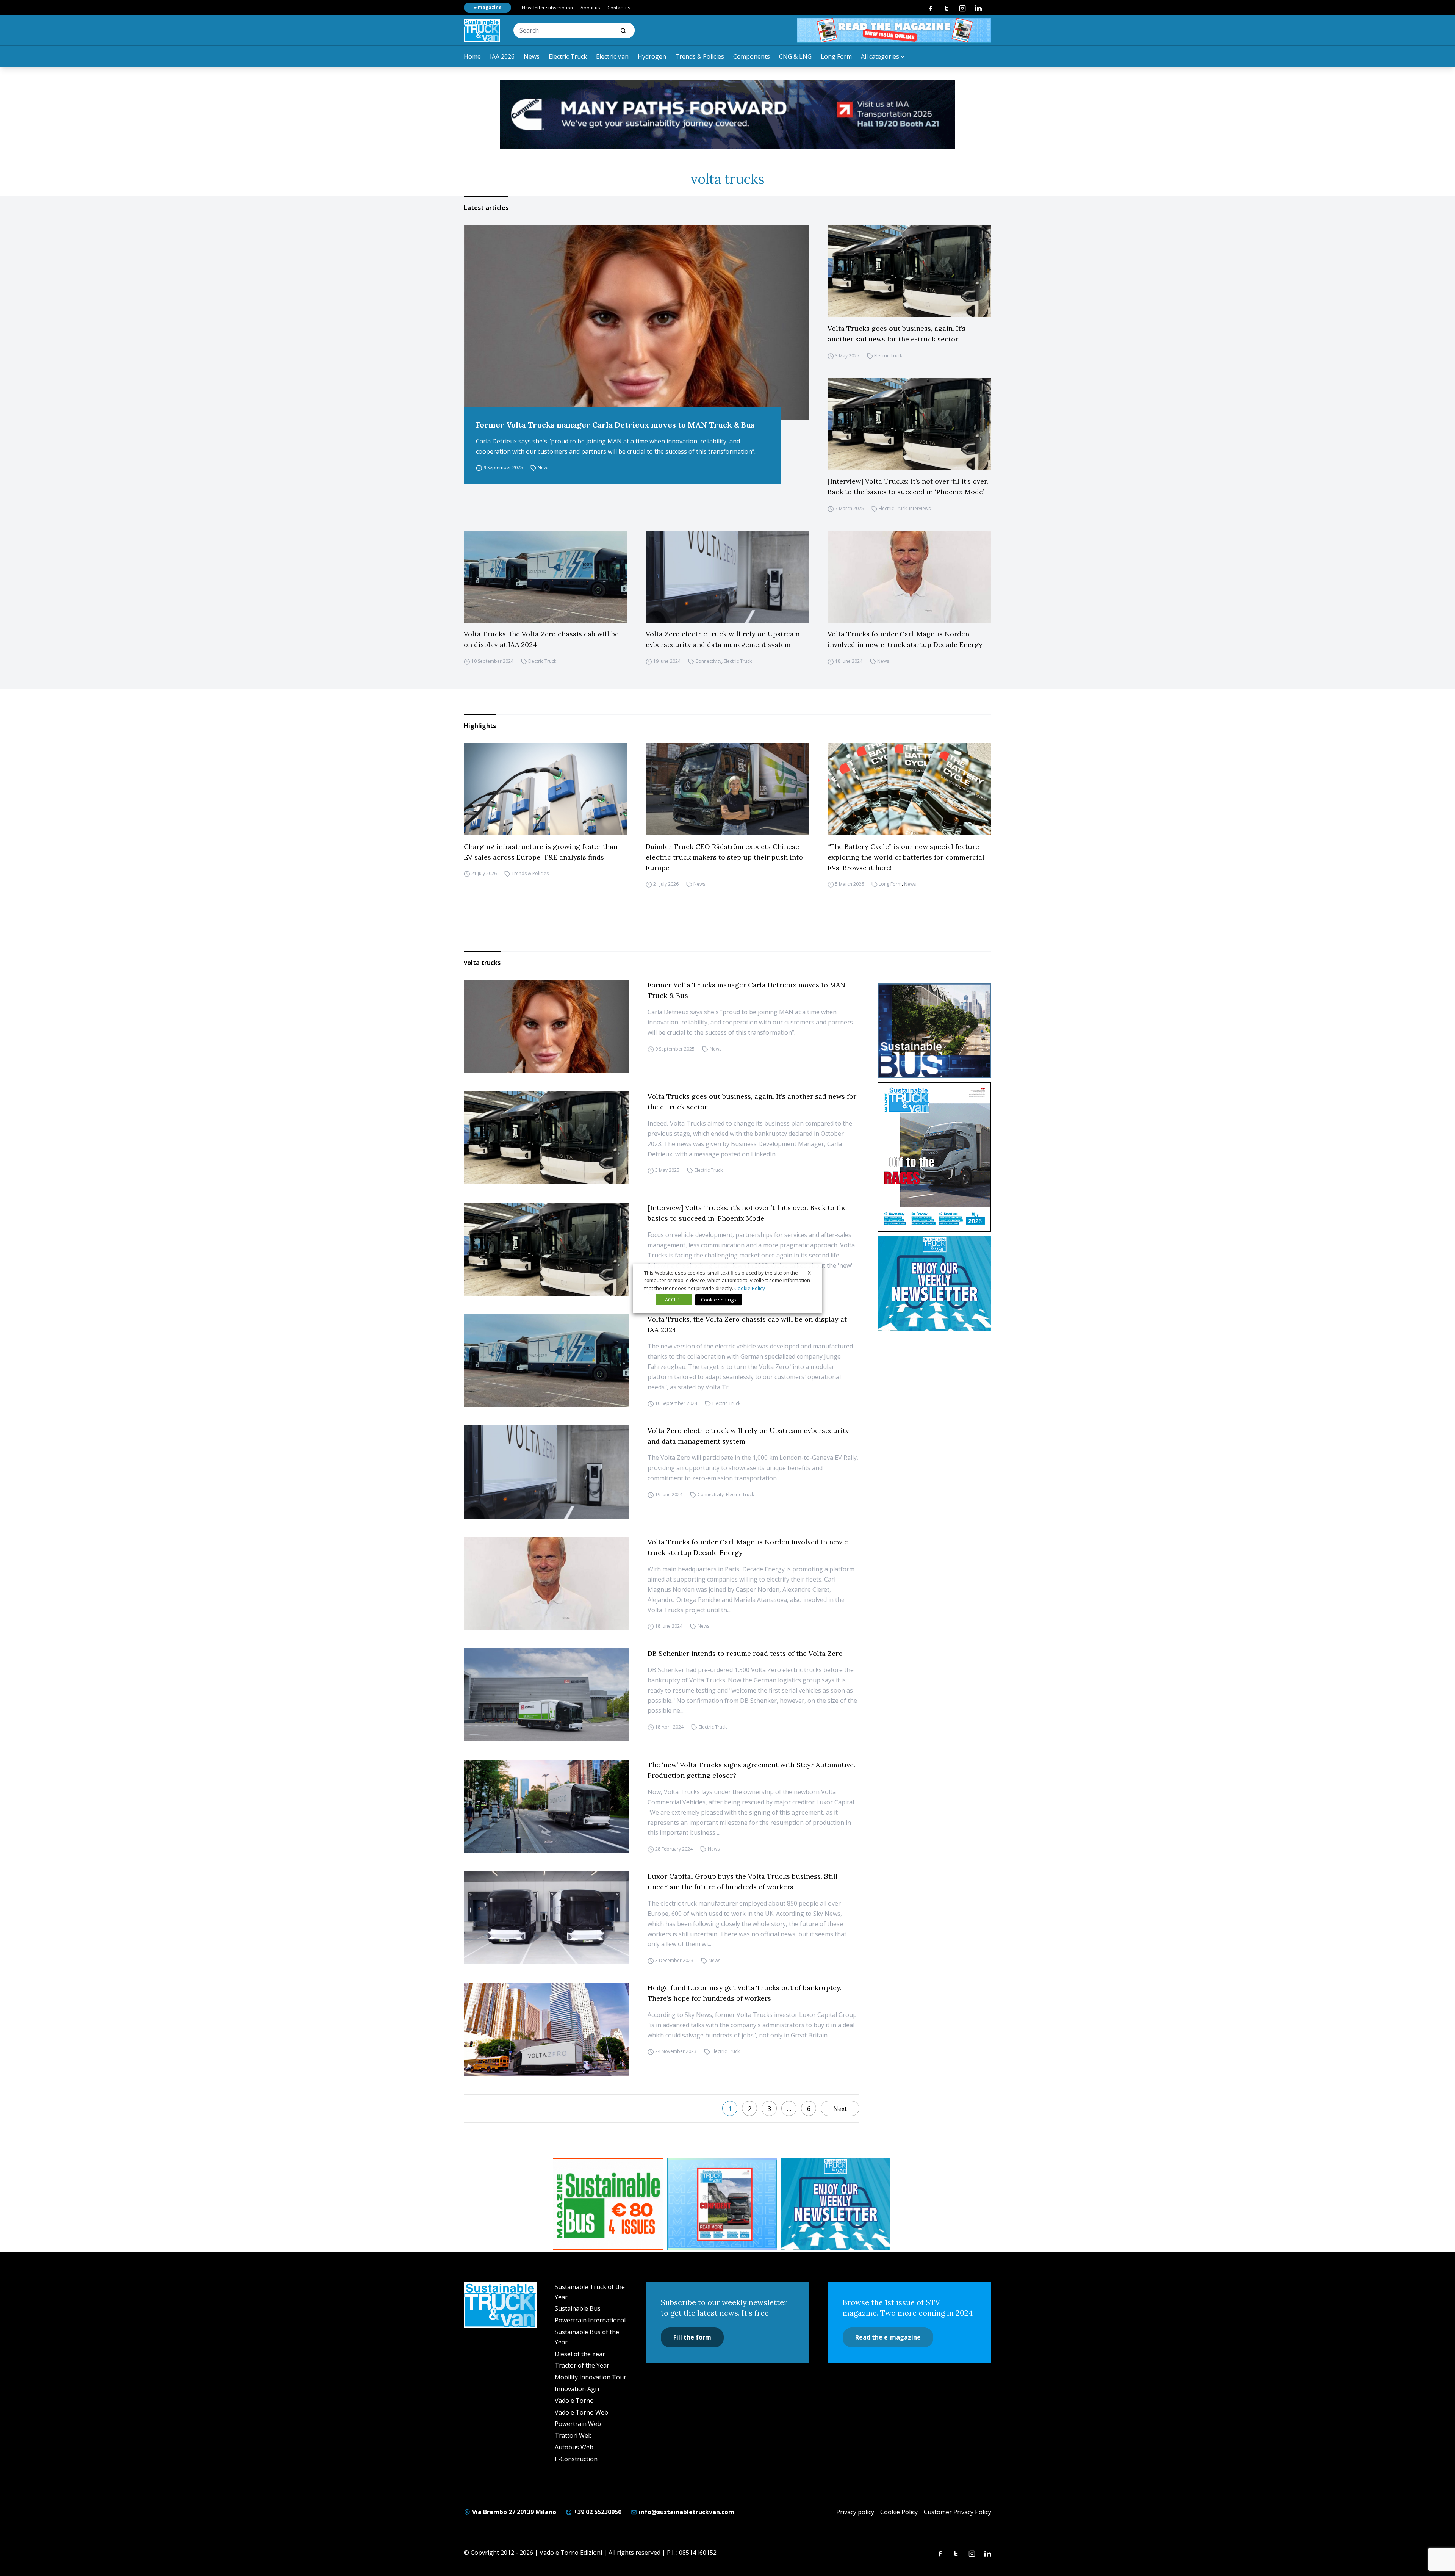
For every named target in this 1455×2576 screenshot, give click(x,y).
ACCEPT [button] (674, 1300)
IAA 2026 (502, 56)
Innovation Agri (577, 2389)
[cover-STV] (934, 1157)
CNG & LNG (795, 56)
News (532, 56)
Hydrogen (652, 56)
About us (590, 8)
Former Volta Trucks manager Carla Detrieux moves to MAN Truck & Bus (615, 425)
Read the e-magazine (888, 2337)
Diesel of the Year (580, 2354)
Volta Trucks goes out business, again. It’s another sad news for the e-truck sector (896, 334)
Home (472, 56)
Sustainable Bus (578, 2308)
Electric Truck (568, 56)
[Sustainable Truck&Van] (482, 30)
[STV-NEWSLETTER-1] (934, 1283)
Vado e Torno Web (581, 2412)
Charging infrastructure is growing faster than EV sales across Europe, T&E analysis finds (541, 852)
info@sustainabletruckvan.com (686, 2512)
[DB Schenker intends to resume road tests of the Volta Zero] (547, 1695)
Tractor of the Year (582, 2365)
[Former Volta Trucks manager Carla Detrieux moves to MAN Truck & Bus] (637, 322)
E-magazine (487, 7)
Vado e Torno (574, 2401)
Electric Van (612, 56)
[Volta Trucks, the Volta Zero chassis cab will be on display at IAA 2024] (546, 577)
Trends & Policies (700, 56)
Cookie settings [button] (719, 1300)
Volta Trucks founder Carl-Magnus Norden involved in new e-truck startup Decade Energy (905, 639)
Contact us (619, 8)
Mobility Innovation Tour (591, 2377)
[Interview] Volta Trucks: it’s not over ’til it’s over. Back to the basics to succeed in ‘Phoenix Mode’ (908, 486)
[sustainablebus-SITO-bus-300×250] (934, 1031)
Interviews (920, 508)
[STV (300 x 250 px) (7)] (722, 2204)
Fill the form (692, 2337)
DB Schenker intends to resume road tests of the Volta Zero (745, 1653)
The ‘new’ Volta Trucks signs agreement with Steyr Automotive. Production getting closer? (751, 1770)
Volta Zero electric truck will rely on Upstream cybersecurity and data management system (723, 639)
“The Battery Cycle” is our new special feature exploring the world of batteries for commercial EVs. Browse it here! (906, 857)
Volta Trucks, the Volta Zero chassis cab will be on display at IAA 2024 (541, 639)
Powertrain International (590, 2320)
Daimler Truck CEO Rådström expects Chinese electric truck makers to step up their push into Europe (724, 857)
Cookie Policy (899, 2512)
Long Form (836, 56)
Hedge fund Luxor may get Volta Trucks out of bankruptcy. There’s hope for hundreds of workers (745, 1993)
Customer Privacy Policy (957, 2512)
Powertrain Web (578, 2424)
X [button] (809, 1272)
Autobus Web (574, 2447)
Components (752, 56)
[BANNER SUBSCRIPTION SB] (608, 2204)
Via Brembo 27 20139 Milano (513, 2512)
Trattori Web (573, 2435)
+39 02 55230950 (597, 2512)
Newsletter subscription (547, 8)
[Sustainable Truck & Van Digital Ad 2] (727, 114)
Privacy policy (855, 2512)
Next (840, 2109)
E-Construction (576, 2459)
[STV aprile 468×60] (894, 30)
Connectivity (708, 661)
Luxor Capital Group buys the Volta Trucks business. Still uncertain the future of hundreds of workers (743, 1881)
